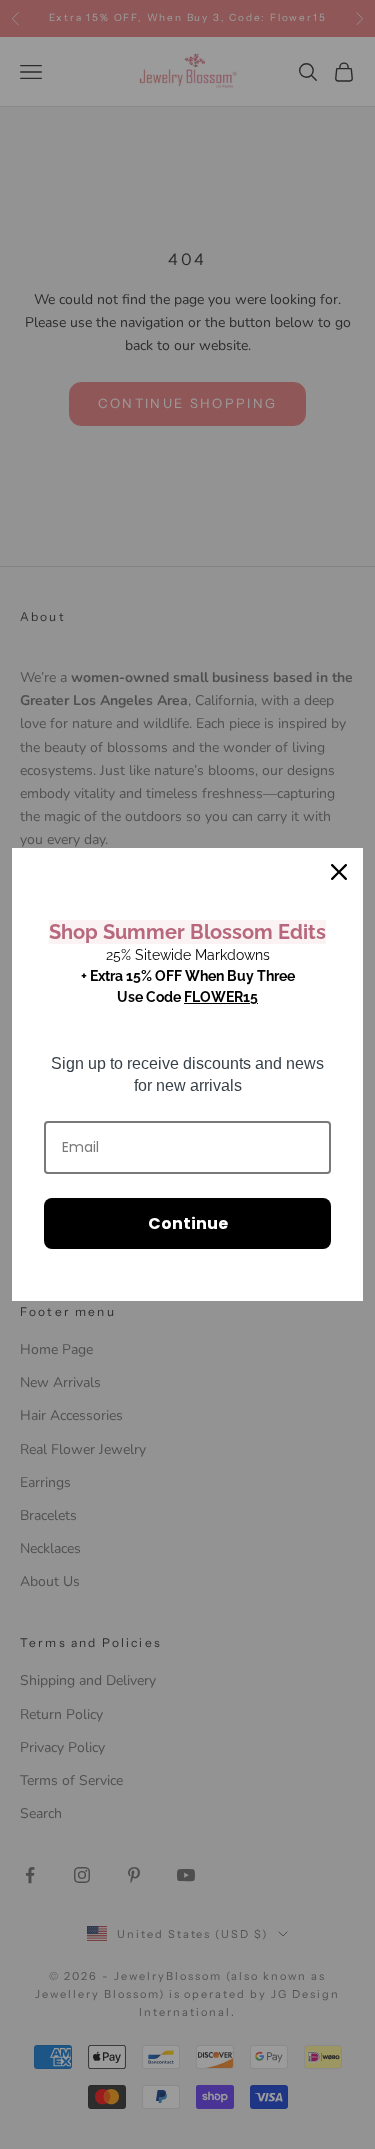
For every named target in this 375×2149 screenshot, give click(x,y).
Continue (188, 1223)
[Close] (339, 872)
